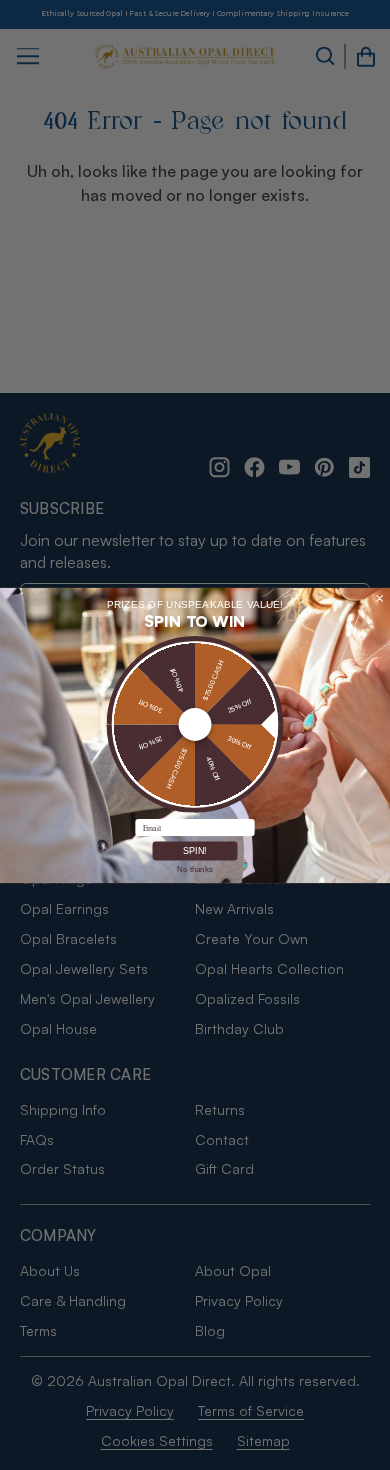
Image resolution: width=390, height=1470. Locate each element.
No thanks (194, 868)
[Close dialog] (380, 598)
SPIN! (195, 851)
